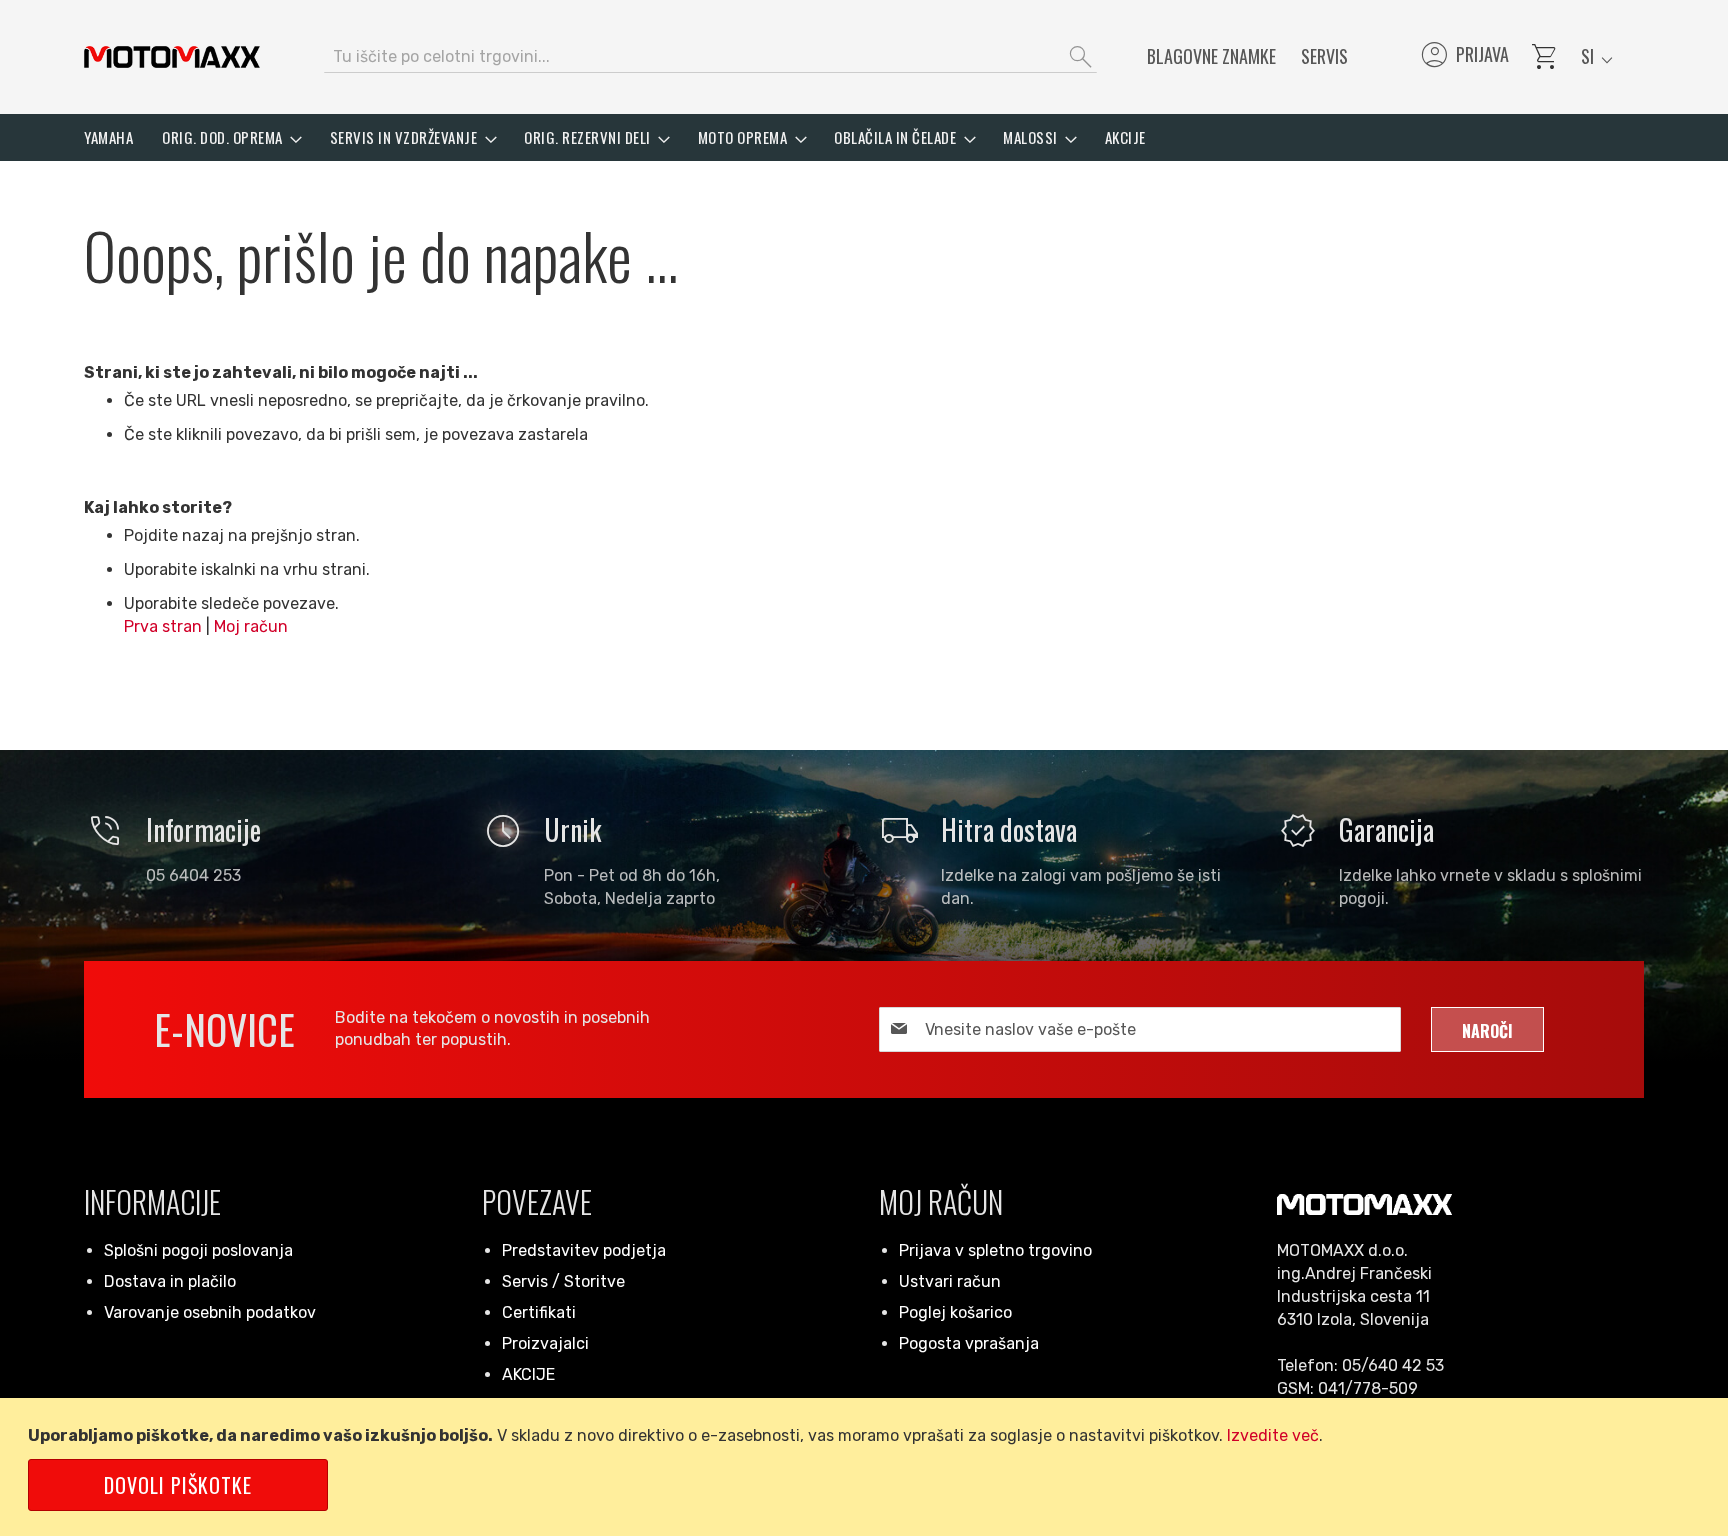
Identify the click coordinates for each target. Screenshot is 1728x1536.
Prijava (1463, 57)
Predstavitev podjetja (584, 1250)
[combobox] (710, 57)
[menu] (864, 137)
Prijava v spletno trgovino (995, 1250)
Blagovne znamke (1211, 56)
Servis (1324, 56)
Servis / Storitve (563, 1281)
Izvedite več (1273, 1435)
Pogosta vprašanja (969, 1343)
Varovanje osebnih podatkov (210, 1312)
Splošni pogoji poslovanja (198, 1250)
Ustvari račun (950, 1281)
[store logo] (172, 57)
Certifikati (539, 1312)
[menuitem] (108, 137)
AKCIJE (528, 1374)
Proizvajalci (545, 1343)
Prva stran (163, 626)
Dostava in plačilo (170, 1281)
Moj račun (251, 626)
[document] (867, 1467)
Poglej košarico (955, 1312)
